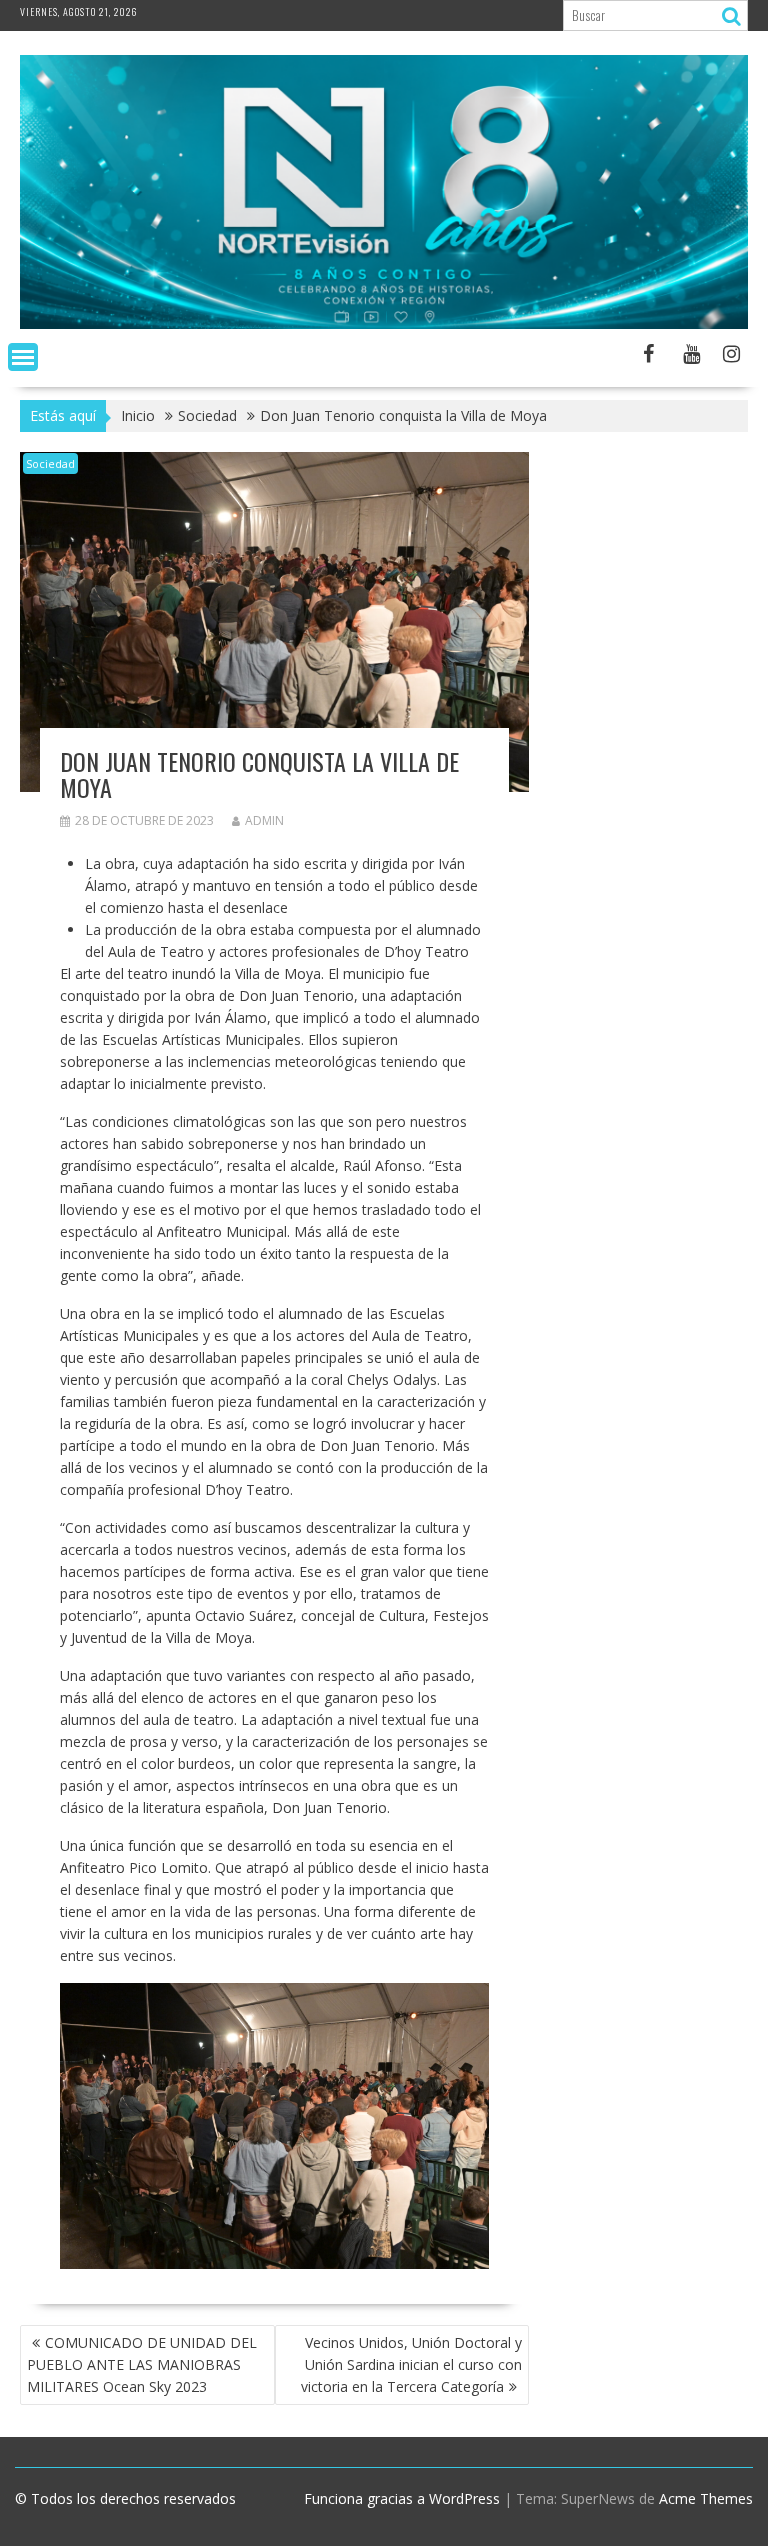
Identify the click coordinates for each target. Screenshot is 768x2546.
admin (264, 820)
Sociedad (50, 463)
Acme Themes (706, 2498)
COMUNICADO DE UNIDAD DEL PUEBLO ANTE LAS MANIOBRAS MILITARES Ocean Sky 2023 (142, 2364)
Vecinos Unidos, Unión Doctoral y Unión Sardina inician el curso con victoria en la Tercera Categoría (411, 2364)
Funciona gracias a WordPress (402, 2498)
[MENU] (23, 357)
